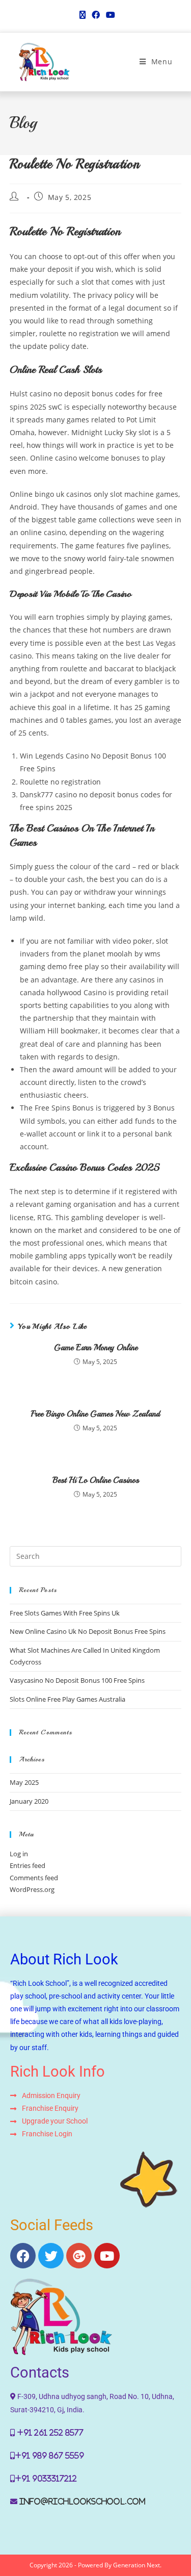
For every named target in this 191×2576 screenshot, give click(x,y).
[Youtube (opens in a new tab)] (109, 15)
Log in (19, 1854)
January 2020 (29, 1801)
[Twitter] (51, 2256)
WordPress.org (32, 1889)
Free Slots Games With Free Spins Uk (65, 1613)
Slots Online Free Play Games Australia (67, 1699)
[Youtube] (107, 2256)
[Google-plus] (79, 2256)
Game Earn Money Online (96, 1348)
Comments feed (34, 1878)
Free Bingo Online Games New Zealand (95, 1414)
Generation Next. (137, 2565)
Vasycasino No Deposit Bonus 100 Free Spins (77, 1680)
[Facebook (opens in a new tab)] (96, 15)
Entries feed (28, 1865)
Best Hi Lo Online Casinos (96, 1480)
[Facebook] (23, 2256)
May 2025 (24, 1782)
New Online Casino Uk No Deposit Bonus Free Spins (88, 1631)
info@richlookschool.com (83, 2502)
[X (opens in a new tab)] (83, 15)
